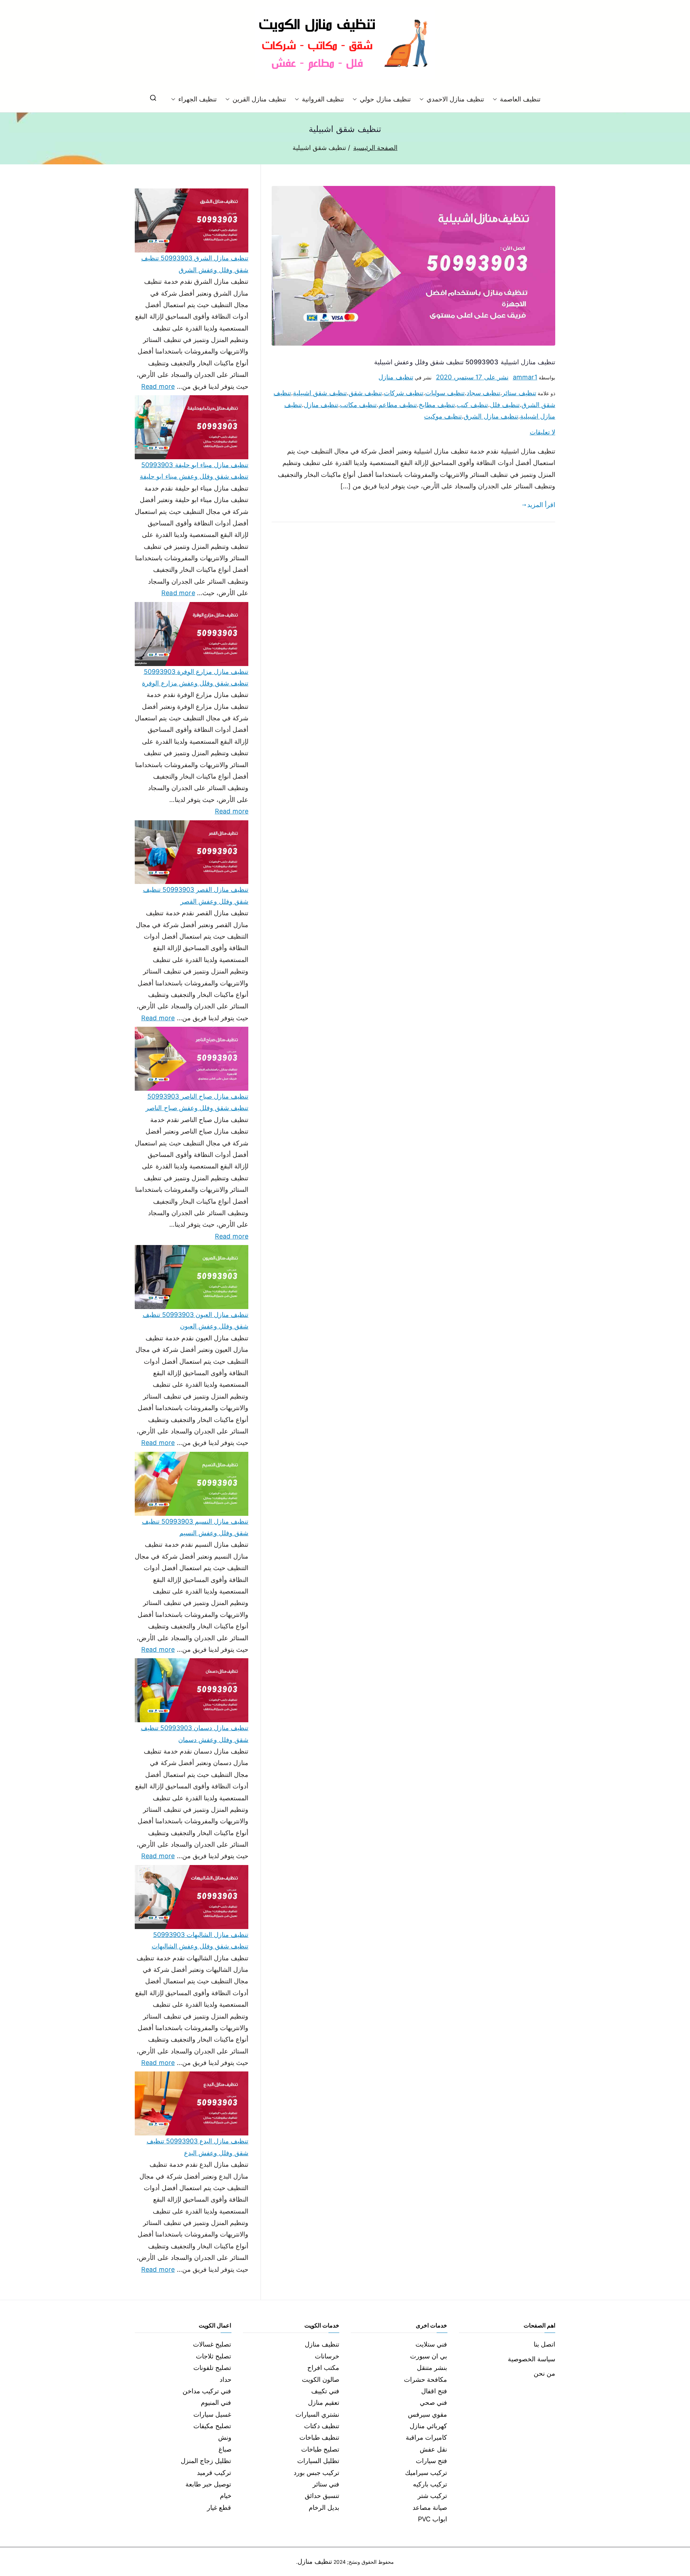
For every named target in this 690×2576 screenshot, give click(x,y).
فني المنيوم (216, 2402)
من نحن (544, 2373)
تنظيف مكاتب (358, 405)
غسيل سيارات (212, 2414)
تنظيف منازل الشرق (491, 416)
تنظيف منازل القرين (259, 99)
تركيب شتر (432, 2496)
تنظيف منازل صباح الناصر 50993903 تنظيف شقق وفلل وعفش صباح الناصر (197, 1102)
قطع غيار (219, 2507)
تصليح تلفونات (212, 2368)
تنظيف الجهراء (197, 99)
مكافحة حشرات (425, 2379)
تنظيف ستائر (519, 393)
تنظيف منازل (396, 377)
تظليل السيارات (318, 2461)
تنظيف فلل (505, 405)
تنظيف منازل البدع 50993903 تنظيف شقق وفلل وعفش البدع (197, 2147)
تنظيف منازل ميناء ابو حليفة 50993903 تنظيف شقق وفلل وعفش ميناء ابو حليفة (194, 471)
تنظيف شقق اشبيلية (320, 393)
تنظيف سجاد (483, 393)
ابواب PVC (433, 2519)
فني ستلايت (431, 2344)
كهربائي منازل (428, 2426)
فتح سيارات (431, 2461)
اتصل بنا (544, 2344)
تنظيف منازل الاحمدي (455, 99)
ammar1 (525, 377)
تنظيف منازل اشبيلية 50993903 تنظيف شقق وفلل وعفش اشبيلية (465, 362)
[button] (496, 99)
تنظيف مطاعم (398, 405)
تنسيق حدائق (322, 2496)
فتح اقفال (434, 2391)
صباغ (225, 2449)
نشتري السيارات (317, 2414)
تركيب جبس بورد (316, 2473)
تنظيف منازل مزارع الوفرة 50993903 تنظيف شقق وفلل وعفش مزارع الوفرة (195, 677)
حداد (226, 2379)
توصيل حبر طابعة (208, 2484)
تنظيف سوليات (445, 393)
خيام (226, 2496)
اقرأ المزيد (541, 505)
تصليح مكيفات (212, 2426)
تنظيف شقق (365, 393)
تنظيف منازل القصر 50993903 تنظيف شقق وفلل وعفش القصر (196, 895)
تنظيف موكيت (443, 416)
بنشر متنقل (432, 2368)
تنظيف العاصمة (520, 99)
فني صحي (433, 2402)
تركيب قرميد (214, 2473)
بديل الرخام (324, 2507)
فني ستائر (326, 2484)
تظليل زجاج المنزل (206, 2461)
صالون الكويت (321, 2379)
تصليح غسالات (212, 2344)
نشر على (472, 377)
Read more (158, 386)
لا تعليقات (542, 432)
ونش (225, 2437)
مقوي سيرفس (427, 2414)
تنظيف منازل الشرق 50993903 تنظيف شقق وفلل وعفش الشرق (195, 264)
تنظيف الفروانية (323, 99)
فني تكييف (325, 2391)
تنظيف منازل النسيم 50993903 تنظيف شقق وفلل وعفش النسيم (195, 1527)
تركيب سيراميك (426, 2473)
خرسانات (327, 2356)
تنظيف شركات (404, 393)
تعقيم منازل (324, 2402)
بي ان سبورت (429, 2356)
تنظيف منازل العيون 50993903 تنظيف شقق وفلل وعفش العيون (195, 1320)
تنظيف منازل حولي (385, 99)
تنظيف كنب (472, 405)
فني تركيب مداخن (207, 2391)
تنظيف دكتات (322, 2426)
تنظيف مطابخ (437, 405)
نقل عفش (433, 2449)
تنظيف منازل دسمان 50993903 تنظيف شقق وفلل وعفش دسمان (195, 1734)
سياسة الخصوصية (532, 2359)
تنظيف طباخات (319, 2437)
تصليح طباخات (320, 2449)
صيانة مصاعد (430, 2507)
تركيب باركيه (430, 2484)
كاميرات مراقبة (426, 2437)
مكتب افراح (323, 2368)
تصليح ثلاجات (213, 2356)
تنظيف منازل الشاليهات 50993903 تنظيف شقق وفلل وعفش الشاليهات (200, 1940)
